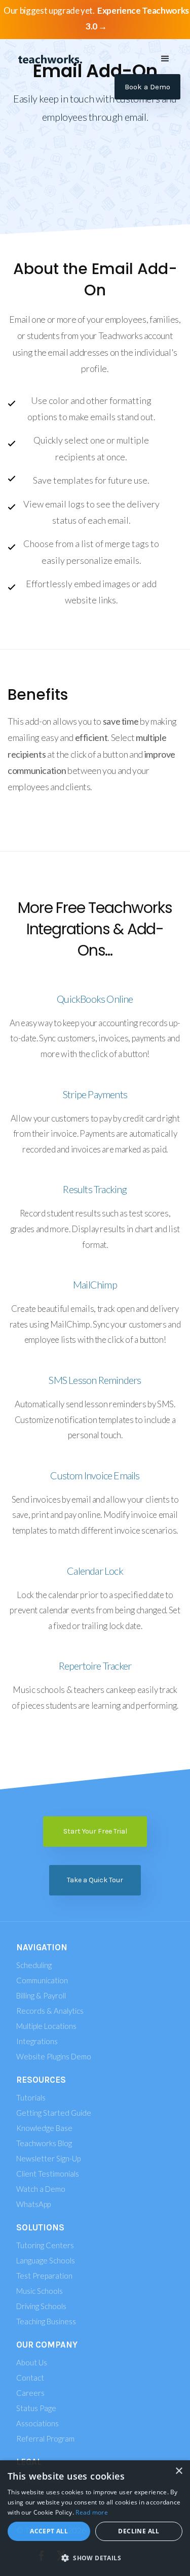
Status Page (36, 2408)
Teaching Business (46, 2321)
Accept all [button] (49, 2531)
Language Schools (46, 2260)
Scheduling (34, 1965)
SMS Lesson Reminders (95, 1380)
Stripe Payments (95, 1094)
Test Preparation (44, 2276)
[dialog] (95, 2518)
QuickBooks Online (95, 999)
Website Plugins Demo (54, 2056)
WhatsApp (33, 2204)
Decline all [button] (139, 2531)
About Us (32, 2362)
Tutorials (31, 2097)
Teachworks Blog (44, 2143)
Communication (42, 1980)
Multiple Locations (46, 2026)
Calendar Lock (95, 1571)
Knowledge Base (44, 2128)
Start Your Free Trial (95, 1831)
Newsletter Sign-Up (48, 2158)
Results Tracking (95, 1189)
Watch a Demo (41, 2189)
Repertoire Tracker (95, 1666)
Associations (37, 2423)
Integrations (37, 2041)
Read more (92, 2512)
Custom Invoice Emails (95, 1475)
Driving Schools (41, 2306)
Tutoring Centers (45, 2245)
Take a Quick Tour (95, 1880)
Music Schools (40, 2291)
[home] (48, 59)
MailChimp (95, 1284)
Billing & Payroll (41, 1995)
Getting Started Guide (54, 2113)
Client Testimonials (48, 2174)
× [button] (179, 2471)
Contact (30, 2378)
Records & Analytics (50, 2011)
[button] (165, 59)
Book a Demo (147, 87)
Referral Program (45, 2438)
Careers (30, 2393)
